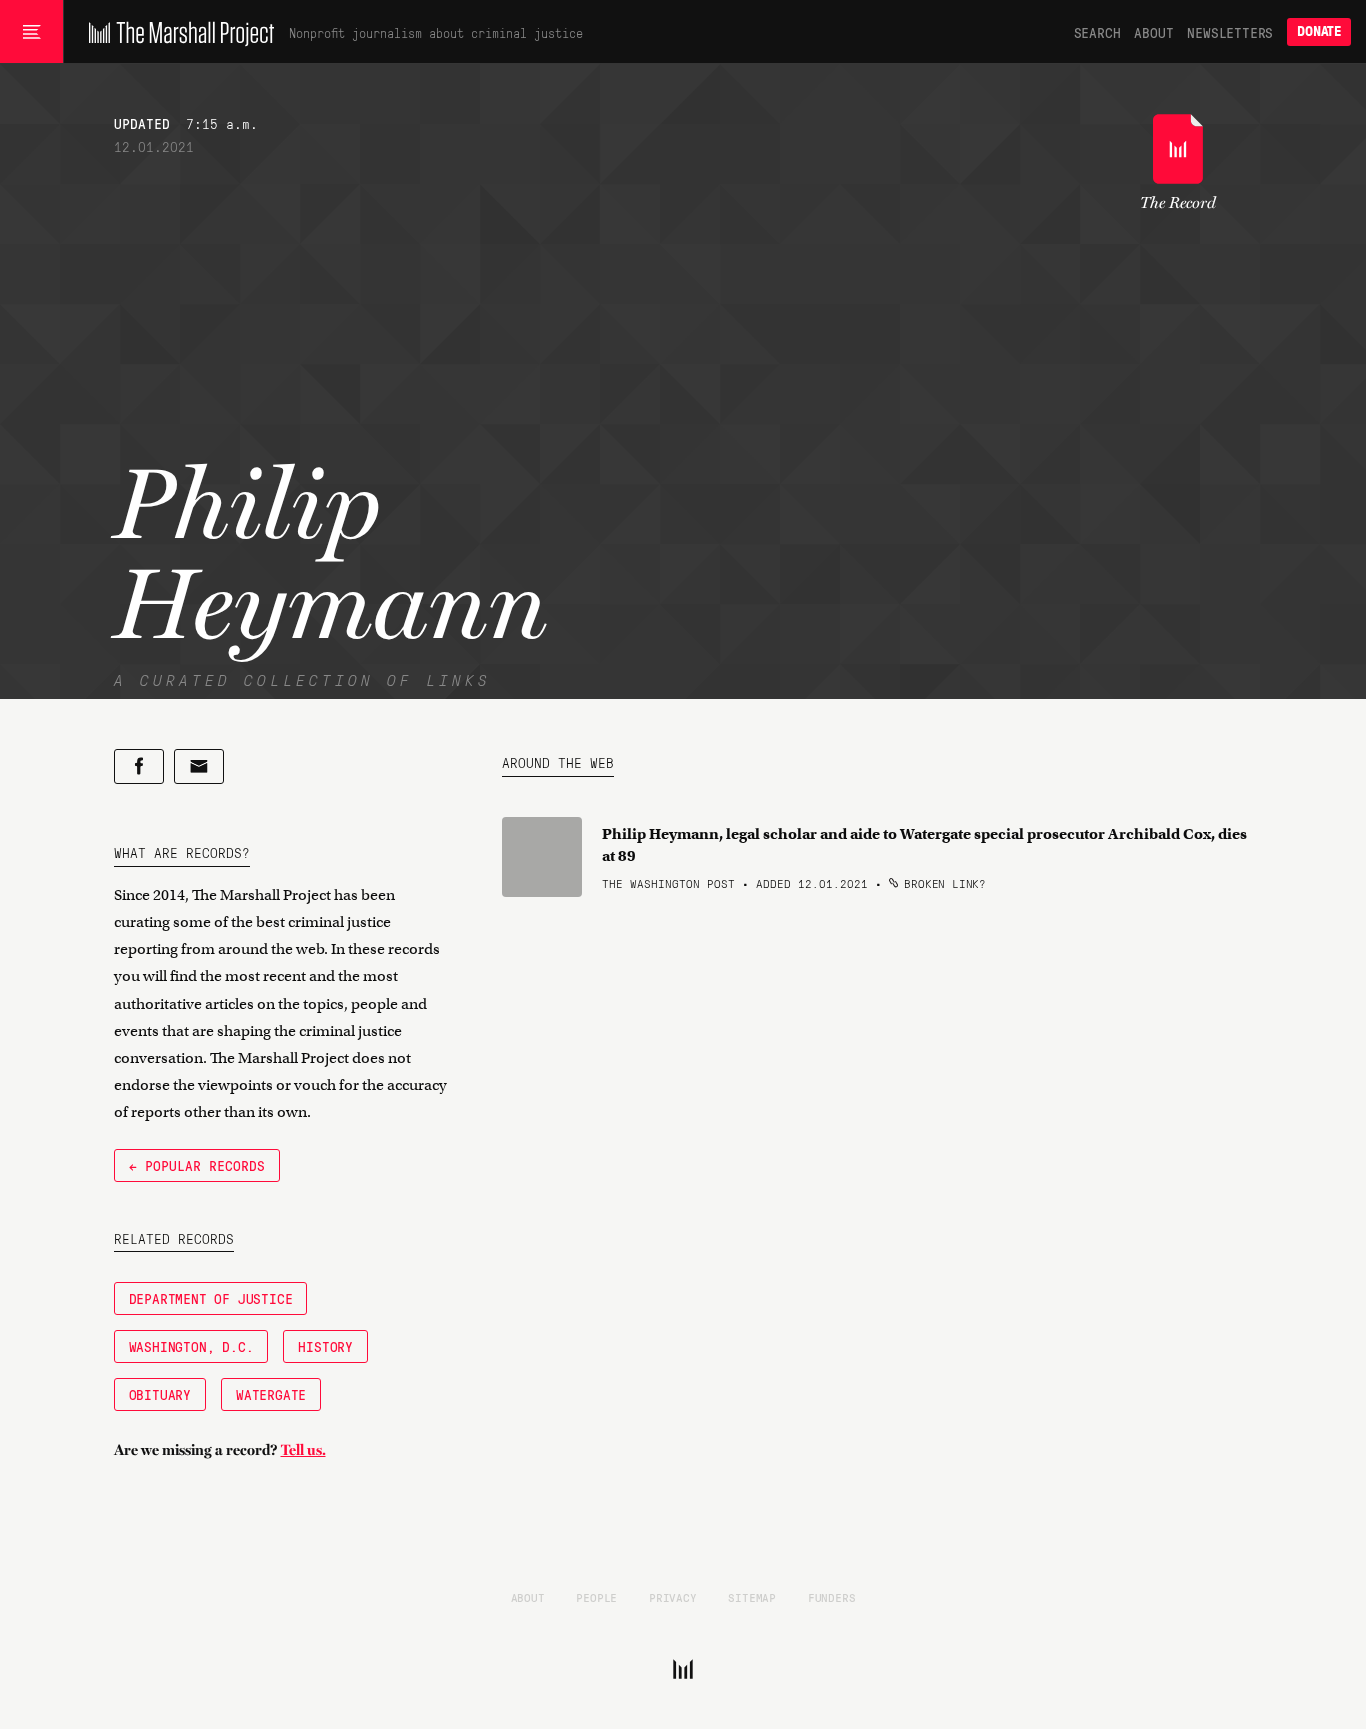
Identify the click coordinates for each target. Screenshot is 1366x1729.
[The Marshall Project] (176, 32)
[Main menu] (31, 32)
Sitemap (752, 1597)
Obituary (160, 1394)
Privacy (673, 1597)
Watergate (271, 1394)
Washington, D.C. (191, 1346)
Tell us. (303, 1450)
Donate (1319, 31)
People (596, 1597)
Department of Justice (211, 1298)
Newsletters (1230, 32)
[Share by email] (199, 766)
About (1153, 32)
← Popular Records (197, 1165)
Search (1097, 32)
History (325, 1346)
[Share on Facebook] (139, 766)
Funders (832, 1597)
